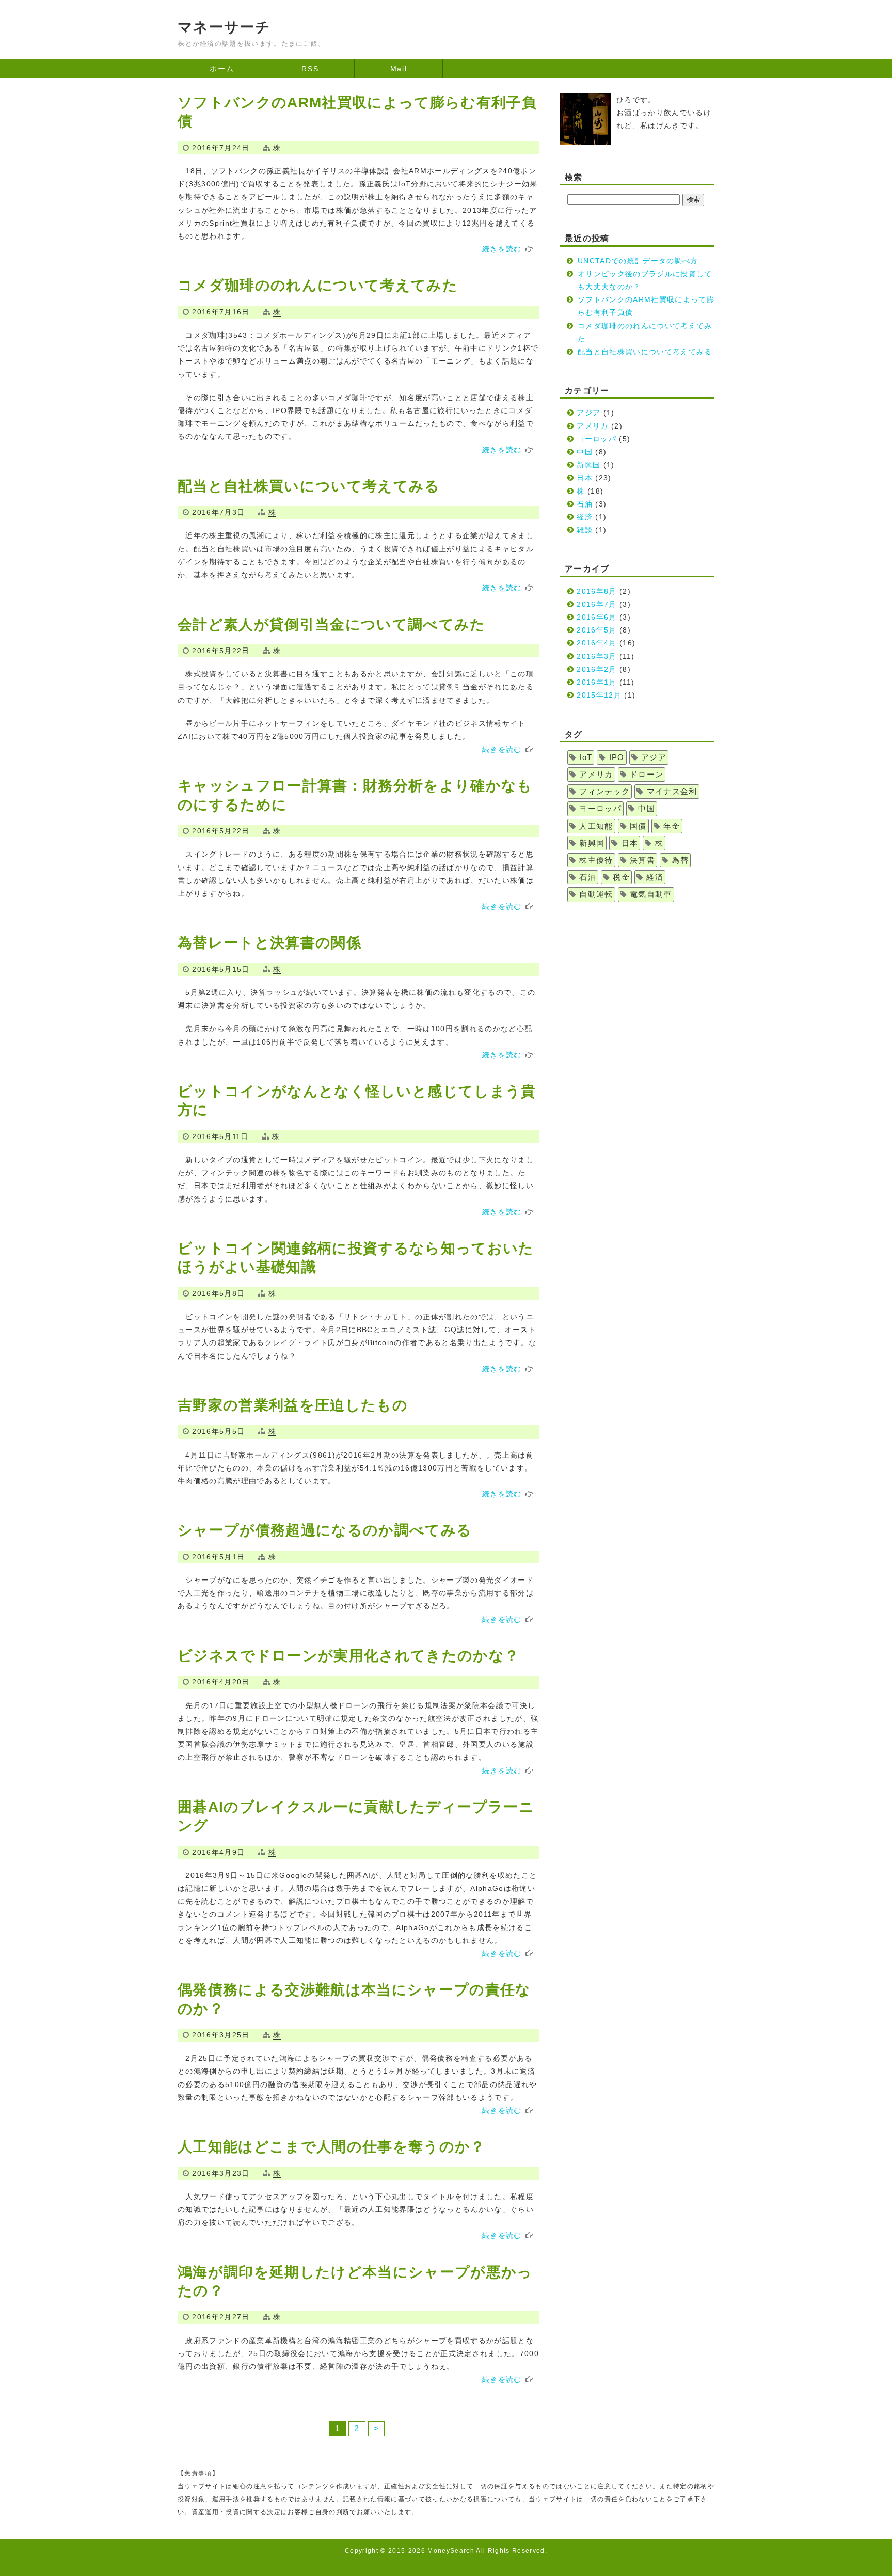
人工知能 (596, 826)
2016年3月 (596, 656)
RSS (310, 69)
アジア (588, 413)
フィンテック (604, 792)
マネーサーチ (224, 27)
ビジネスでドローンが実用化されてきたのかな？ (348, 1656)
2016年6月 (596, 617)
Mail (399, 69)
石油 (585, 504)
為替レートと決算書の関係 (269, 943)
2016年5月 (596, 630)
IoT (586, 757)
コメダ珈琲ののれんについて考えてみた (318, 285)
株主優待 (596, 860)
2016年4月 (596, 643)
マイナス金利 (672, 792)
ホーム (222, 69)
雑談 (585, 530)
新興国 (588, 465)
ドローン (647, 775)
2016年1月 (596, 682)
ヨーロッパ (596, 439)
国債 (638, 826)
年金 (672, 826)
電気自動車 (651, 894)
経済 (585, 517)
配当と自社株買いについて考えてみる (309, 486)
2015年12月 (599, 695)
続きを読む (502, 249)
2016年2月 (596, 669)
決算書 (642, 860)
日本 (585, 478)
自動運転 (596, 894)
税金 (621, 877)
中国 (585, 452)
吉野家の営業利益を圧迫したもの (293, 1405)
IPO (617, 757)
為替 (680, 860)
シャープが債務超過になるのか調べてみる (325, 1530)
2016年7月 (596, 604)
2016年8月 (596, 591)
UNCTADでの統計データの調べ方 (638, 261)
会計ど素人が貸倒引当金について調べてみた (332, 625)
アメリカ (592, 426)
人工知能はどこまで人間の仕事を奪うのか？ (332, 2147)
